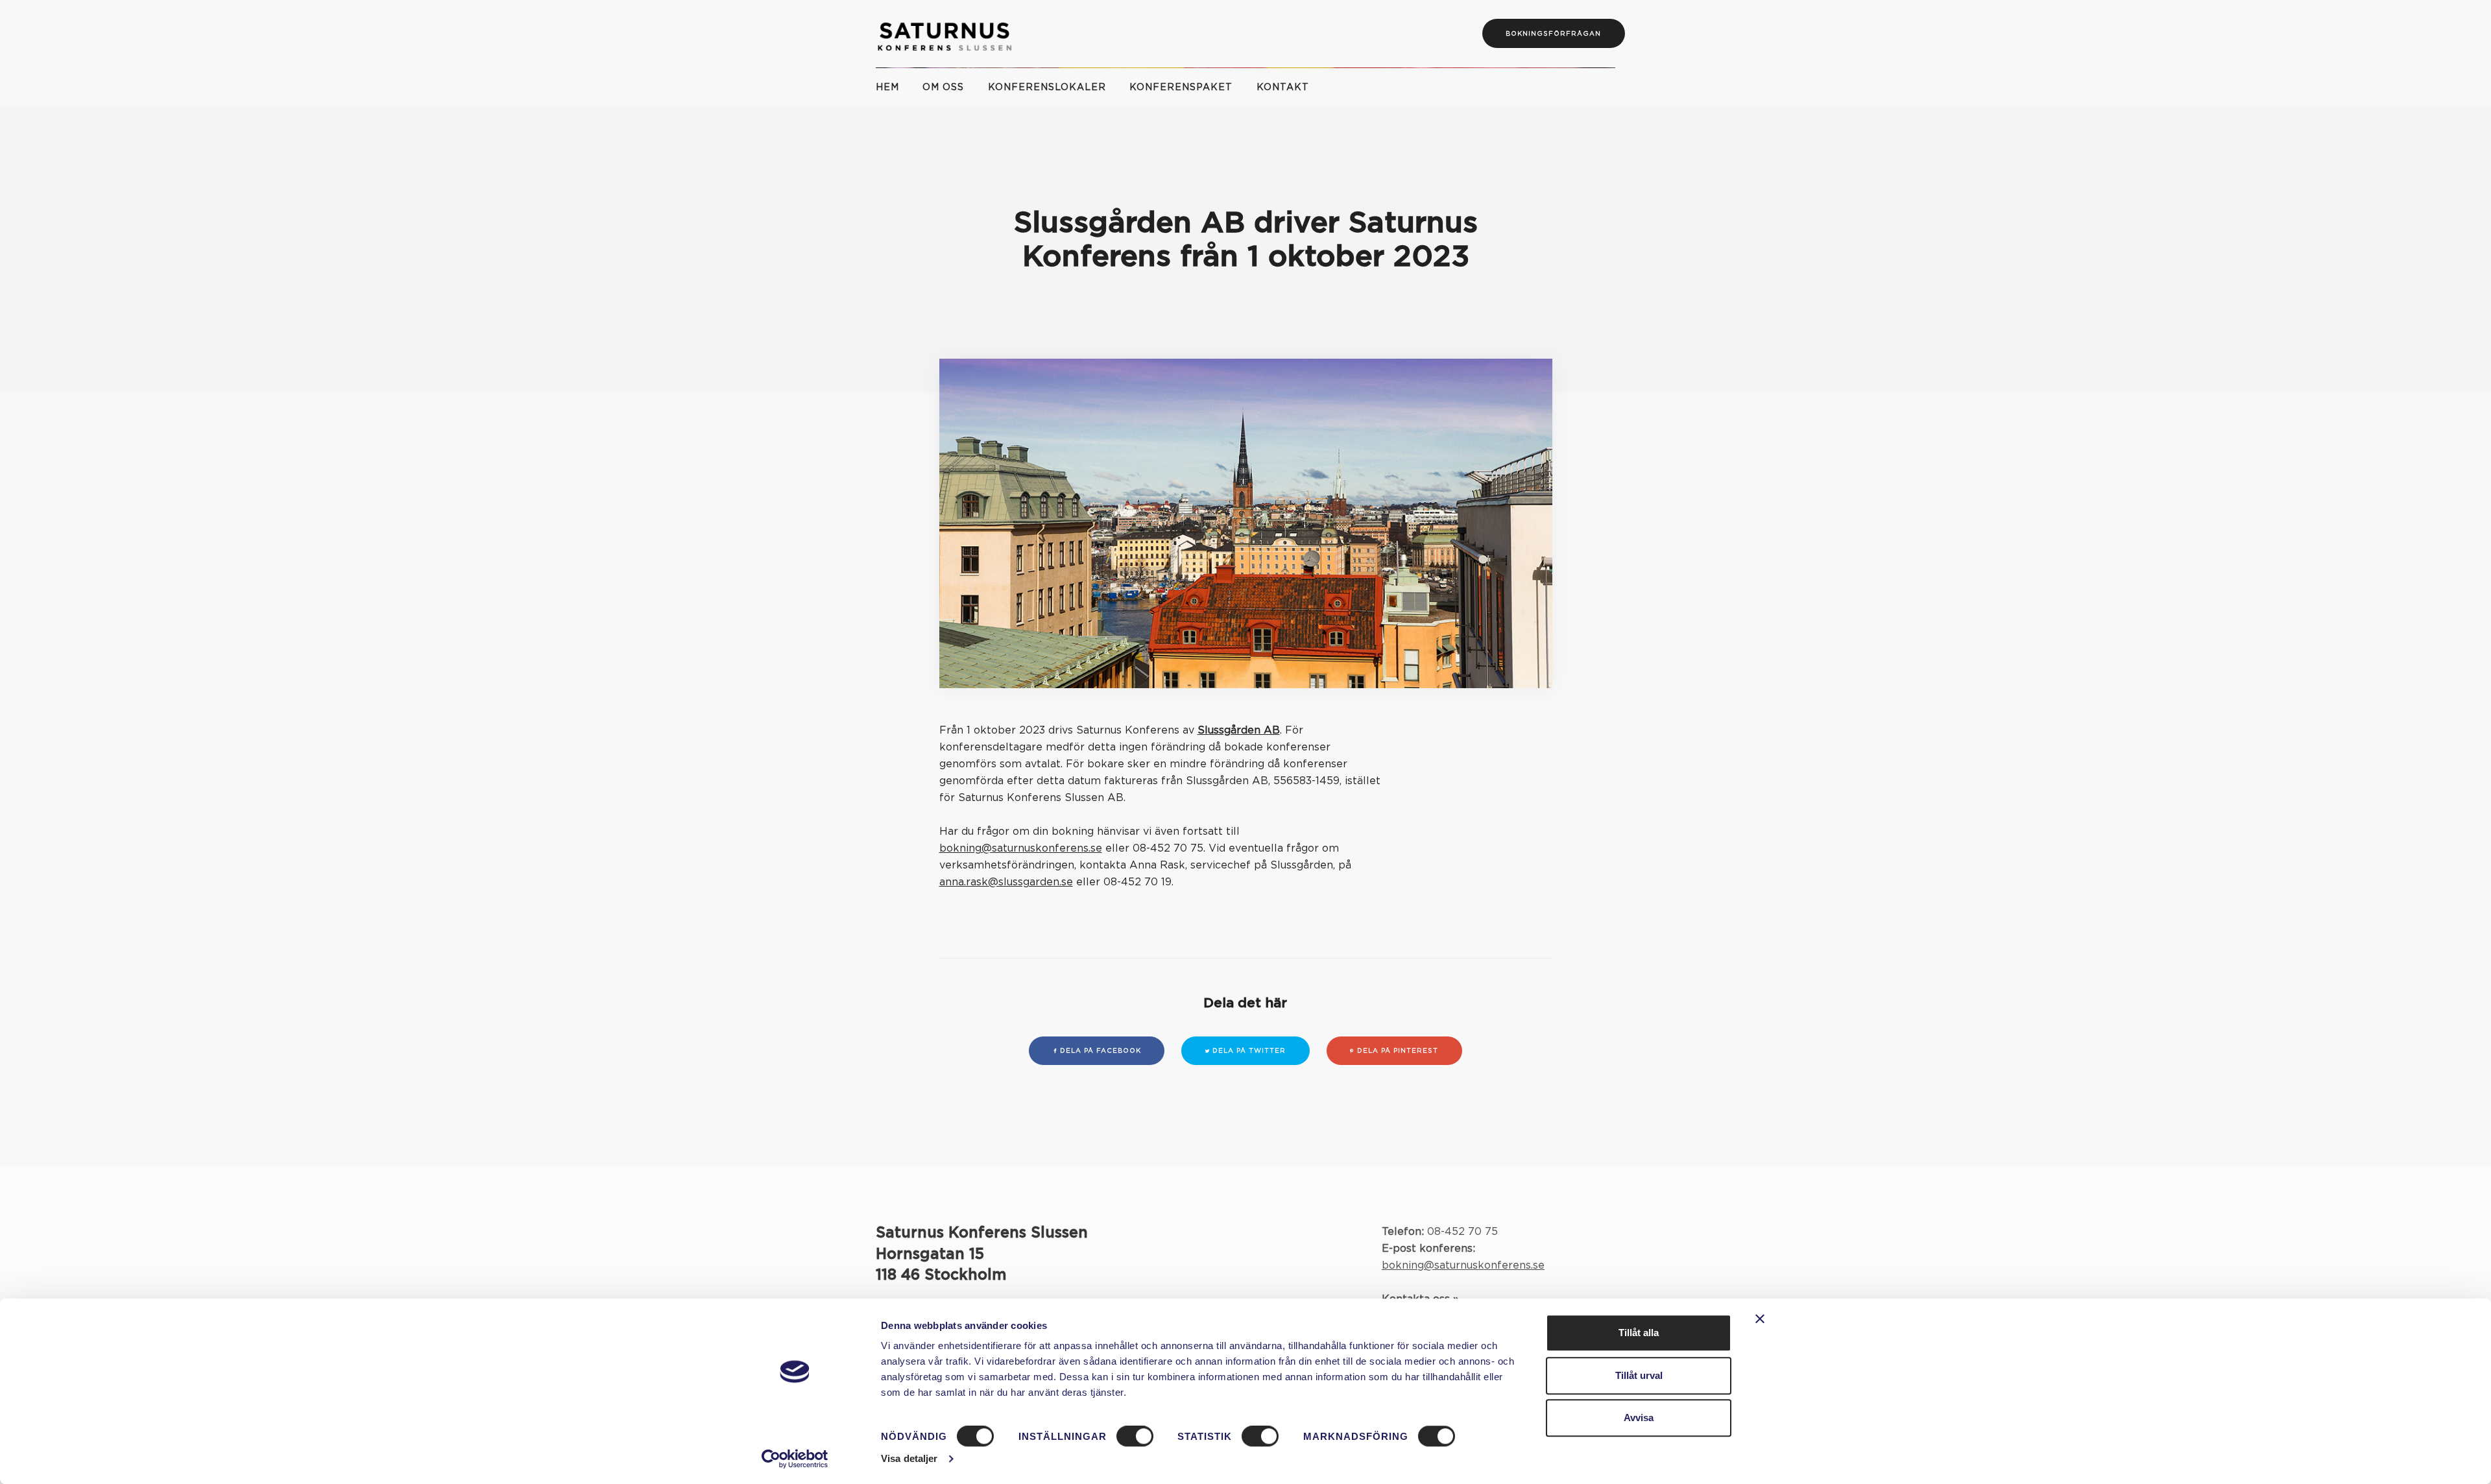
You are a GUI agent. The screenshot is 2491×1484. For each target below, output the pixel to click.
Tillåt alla (1639, 1333)
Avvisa (1639, 1418)
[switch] (1135, 1437)
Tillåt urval (1639, 1375)
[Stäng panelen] (1760, 1319)
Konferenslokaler (1047, 88)
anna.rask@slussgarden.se (1006, 882)
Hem (887, 88)
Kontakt (1282, 88)
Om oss (943, 88)
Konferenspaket (1181, 88)
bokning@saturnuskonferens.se (1021, 848)
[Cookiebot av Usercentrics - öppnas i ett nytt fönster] (795, 1459)
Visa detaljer (909, 1458)
